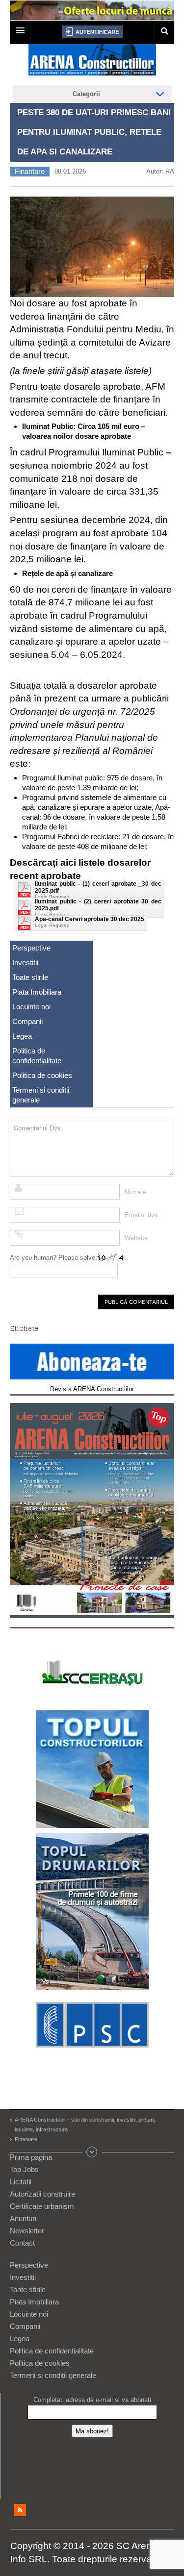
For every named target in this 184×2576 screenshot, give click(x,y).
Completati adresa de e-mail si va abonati (92, 2400)
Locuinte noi (31, 1007)
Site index (92, 2152)
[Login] (92, 32)
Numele (135, 1192)
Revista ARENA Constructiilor (92, 1389)
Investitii (25, 963)
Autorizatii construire (42, 2194)
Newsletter (27, 2231)
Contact (22, 2243)
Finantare (30, 171)
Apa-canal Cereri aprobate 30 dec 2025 (90, 919)
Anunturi (23, 2218)
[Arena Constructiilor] (92, 63)
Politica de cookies (42, 1075)
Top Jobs (24, 2169)
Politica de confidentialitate (37, 1056)
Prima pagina (31, 2157)
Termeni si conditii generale (41, 1095)
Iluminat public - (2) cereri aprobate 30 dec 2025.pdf (98, 905)
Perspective (31, 948)
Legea (22, 1036)
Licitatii (21, 2182)
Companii (27, 1021)
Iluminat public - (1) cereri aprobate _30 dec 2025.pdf (98, 887)
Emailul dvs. (142, 1215)
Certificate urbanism (42, 2206)
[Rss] (20, 2510)
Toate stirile (30, 977)
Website (136, 1238)
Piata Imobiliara (37, 992)
